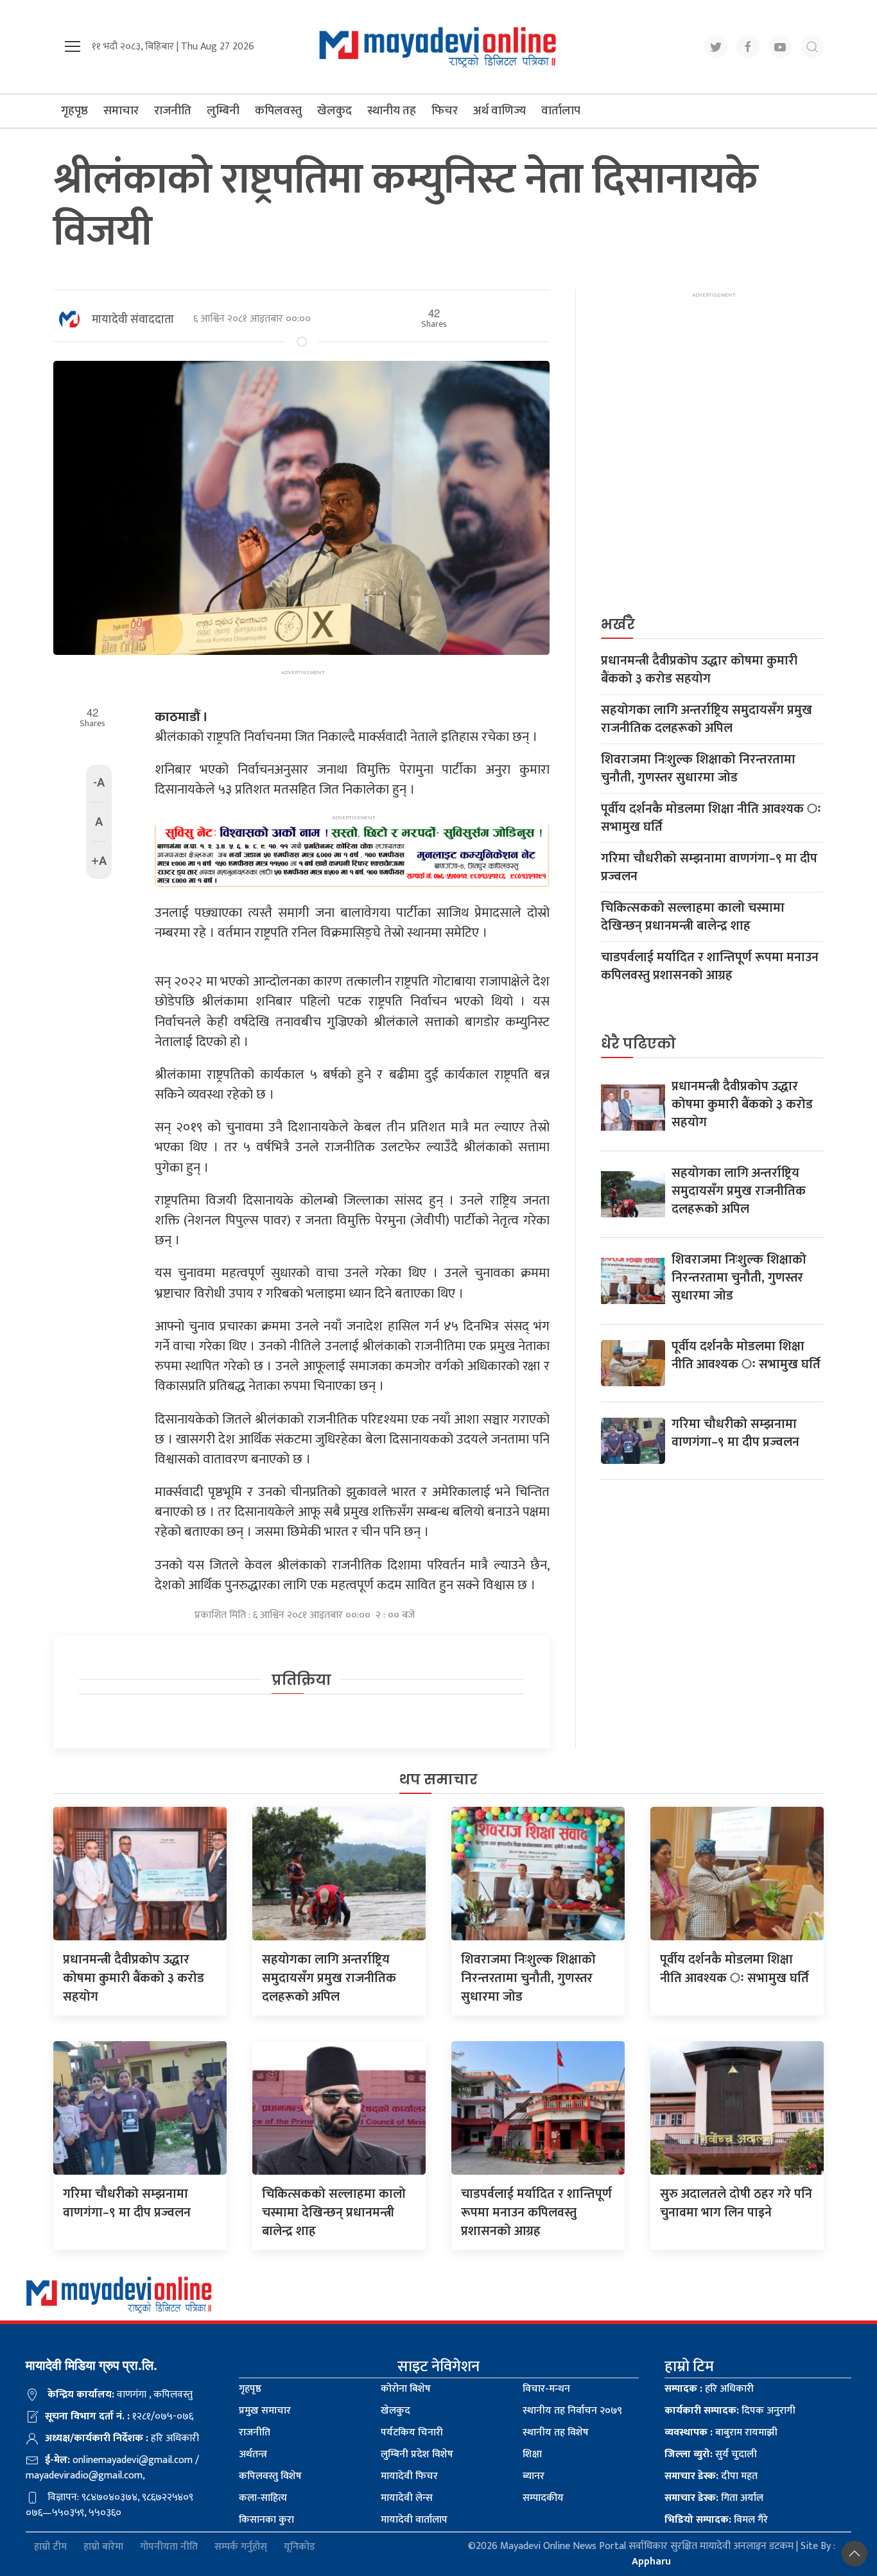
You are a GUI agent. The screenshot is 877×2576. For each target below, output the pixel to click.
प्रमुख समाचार (265, 2411)
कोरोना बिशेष (406, 2389)
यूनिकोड (300, 2547)
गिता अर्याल (714, 2498)
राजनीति (173, 111)
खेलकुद (334, 111)
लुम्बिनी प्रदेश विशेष (417, 2454)
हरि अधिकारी (709, 2389)
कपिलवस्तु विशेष (270, 2476)
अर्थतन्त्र (253, 2454)
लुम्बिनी (223, 111)
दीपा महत (711, 2476)
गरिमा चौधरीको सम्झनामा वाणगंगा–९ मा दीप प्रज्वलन (709, 867)
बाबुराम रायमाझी (721, 2432)
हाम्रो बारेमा (103, 2547)
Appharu (651, 2562)
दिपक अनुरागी (730, 2411)
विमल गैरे (716, 2520)
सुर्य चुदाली (711, 2454)
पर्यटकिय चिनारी (412, 2432)
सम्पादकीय (543, 2498)
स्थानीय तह (392, 111)
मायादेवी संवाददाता (133, 320)
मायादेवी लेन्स (407, 2498)
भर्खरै (618, 624)
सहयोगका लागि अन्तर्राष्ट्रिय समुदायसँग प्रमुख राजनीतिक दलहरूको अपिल (707, 719)
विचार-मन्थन (546, 2389)
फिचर (445, 111)
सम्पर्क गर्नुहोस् (241, 2547)
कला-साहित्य (263, 2498)
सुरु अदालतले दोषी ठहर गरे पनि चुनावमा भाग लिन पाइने (736, 2203)
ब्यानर (534, 2476)
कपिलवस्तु (278, 111)
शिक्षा (532, 2454)
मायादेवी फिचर (409, 2476)
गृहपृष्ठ (74, 111)
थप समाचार (438, 1780)
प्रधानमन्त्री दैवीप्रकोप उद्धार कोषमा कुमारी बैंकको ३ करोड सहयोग (699, 670)
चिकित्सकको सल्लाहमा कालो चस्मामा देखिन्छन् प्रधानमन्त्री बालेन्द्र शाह (693, 917)
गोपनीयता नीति (169, 2547)
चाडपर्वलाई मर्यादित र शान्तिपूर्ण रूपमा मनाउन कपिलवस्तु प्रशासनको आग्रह (710, 966)
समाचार (121, 111)
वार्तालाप (561, 111)
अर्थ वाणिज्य (499, 111)
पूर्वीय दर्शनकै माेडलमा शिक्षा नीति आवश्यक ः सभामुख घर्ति (711, 818)
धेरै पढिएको (638, 1044)
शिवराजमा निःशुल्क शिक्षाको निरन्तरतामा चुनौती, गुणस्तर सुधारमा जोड (698, 769)
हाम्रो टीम (50, 2547)
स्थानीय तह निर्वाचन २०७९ (572, 2411)
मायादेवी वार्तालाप (414, 2520)
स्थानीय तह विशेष (556, 2432)
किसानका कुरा (266, 2520)
